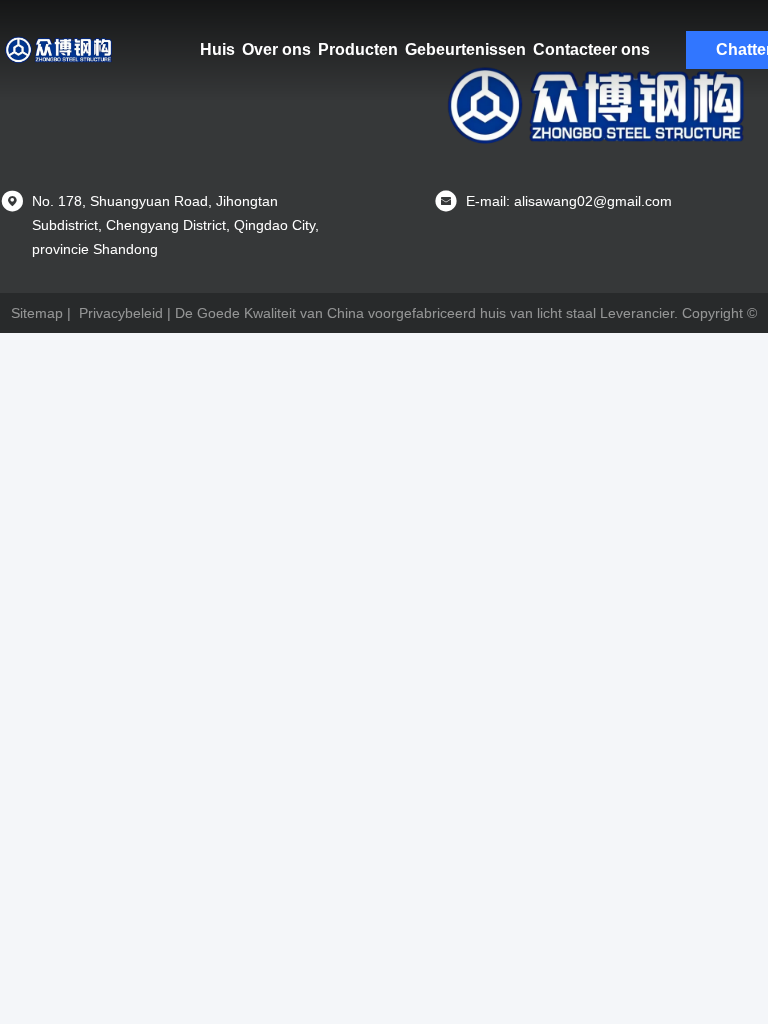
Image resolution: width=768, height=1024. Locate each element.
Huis (217, 49)
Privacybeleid (121, 313)
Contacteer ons (591, 49)
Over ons (276, 49)
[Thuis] (60, 50)
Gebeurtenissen (465, 49)
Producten (358, 49)
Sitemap (37, 313)
